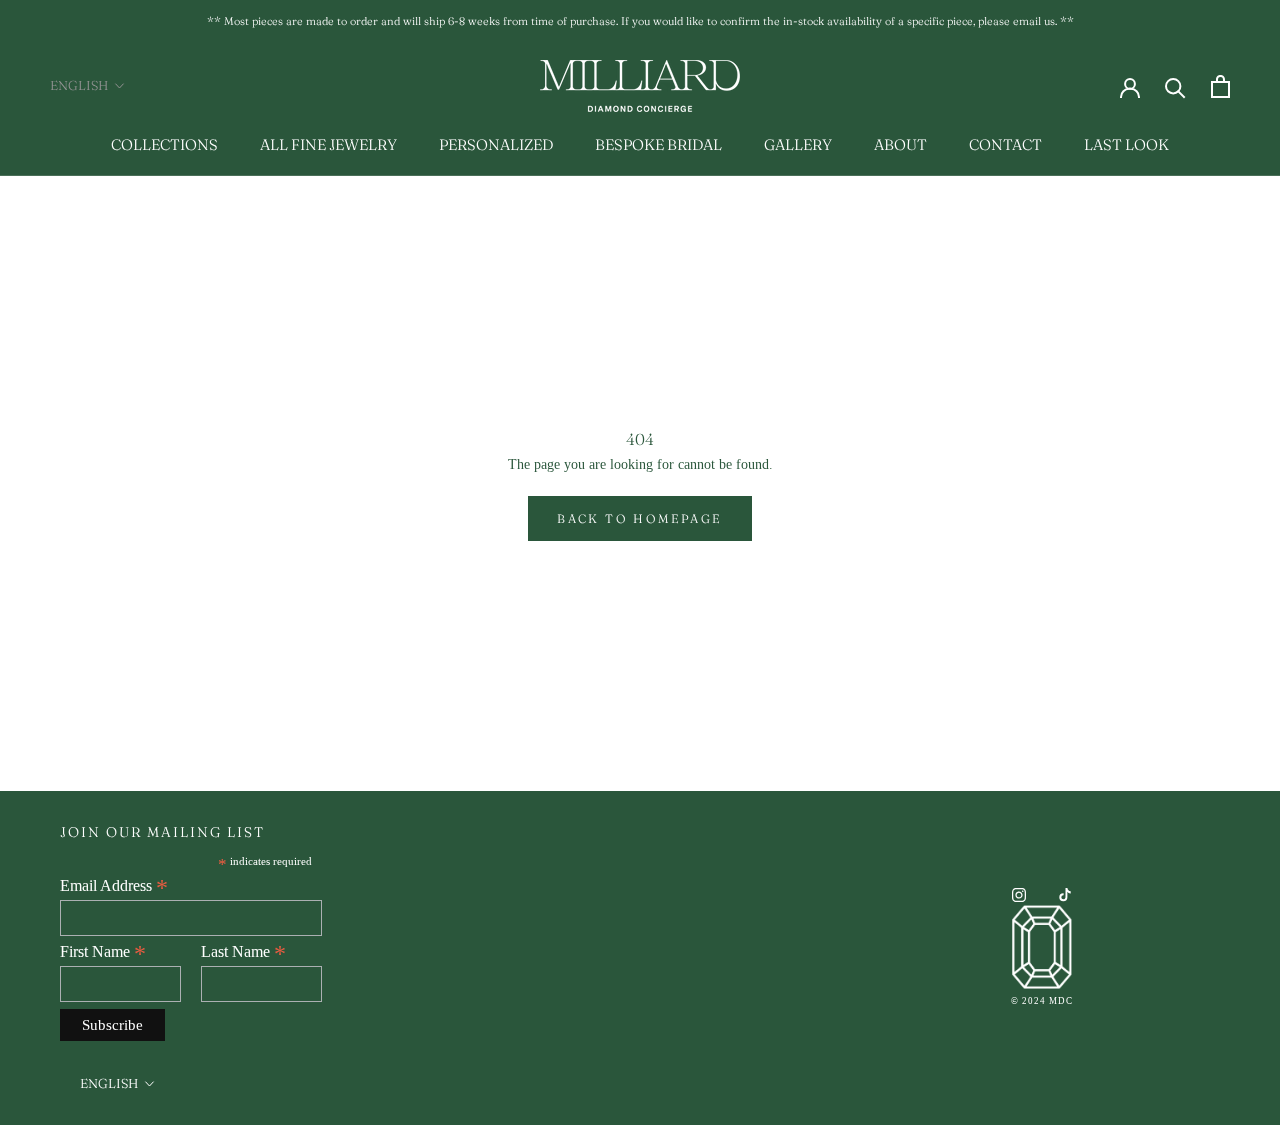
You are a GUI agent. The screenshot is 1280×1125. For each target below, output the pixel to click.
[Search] (1175, 86)
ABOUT (900, 144)
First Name (103, 952)
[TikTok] (1065, 893)
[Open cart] (1220, 86)
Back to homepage (639, 518)
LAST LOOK (1126, 144)
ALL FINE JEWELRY (328, 144)
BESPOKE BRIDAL (658, 144)
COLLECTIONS (164, 144)
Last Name (243, 952)
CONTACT (1005, 144)
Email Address (114, 886)
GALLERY (798, 144)
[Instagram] (1019, 893)
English (79, 85)
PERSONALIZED (496, 144)
